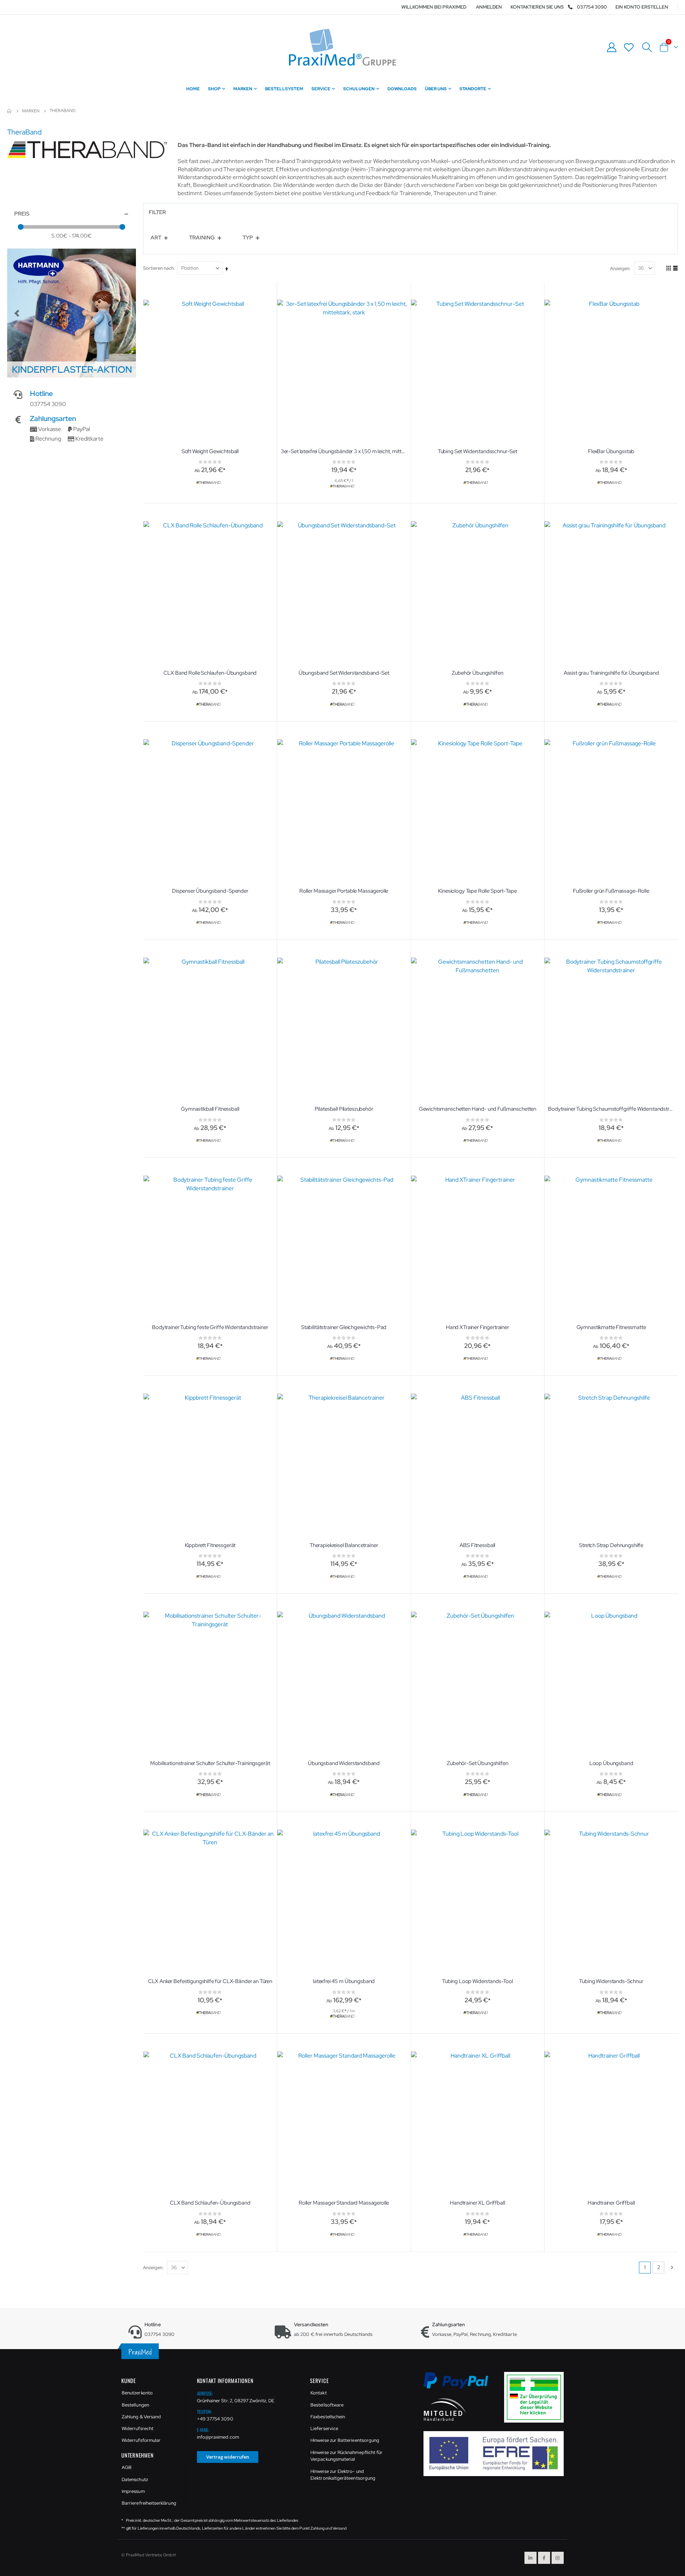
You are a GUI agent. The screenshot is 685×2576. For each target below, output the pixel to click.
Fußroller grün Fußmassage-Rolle (611, 891)
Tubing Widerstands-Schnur (611, 1981)
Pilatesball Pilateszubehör (344, 1109)
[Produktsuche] (647, 47)
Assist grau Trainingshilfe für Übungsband (611, 673)
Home (10, 111)
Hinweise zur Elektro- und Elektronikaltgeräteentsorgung (343, 2475)
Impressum (133, 2491)
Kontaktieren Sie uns (537, 7)
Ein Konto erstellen (642, 7)
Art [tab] (156, 238)
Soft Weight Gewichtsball (210, 451)
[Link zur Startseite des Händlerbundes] (445, 2409)
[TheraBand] (209, 483)
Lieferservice (324, 2428)
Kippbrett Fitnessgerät (210, 1545)
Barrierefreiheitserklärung (149, 2503)
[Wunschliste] (629, 47)
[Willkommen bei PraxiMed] (342, 47)
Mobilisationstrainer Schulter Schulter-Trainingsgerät (210, 1763)
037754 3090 (592, 7)
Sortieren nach (158, 268)
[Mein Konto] (612, 47)
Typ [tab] (248, 238)
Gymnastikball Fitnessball (210, 1109)
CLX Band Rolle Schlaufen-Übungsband (210, 673)
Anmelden (489, 7)
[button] (17, 313)
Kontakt (318, 2393)
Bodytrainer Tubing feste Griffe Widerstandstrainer (210, 1327)
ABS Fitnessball (477, 1545)
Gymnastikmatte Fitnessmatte (611, 1327)
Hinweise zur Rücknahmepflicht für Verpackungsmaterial (346, 2456)
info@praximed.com (218, 2437)
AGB (127, 2467)
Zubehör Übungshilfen (477, 673)
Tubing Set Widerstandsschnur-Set (478, 451)
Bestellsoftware (327, 2405)
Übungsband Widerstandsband (344, 1763)
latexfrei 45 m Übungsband (344, 1981)
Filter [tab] (157, 212)
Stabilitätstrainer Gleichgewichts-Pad (344, 1327)
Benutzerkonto (137, 2393)
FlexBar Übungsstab (611, 451)
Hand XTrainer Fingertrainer (478, 1327)
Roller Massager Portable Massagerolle (344, 891)
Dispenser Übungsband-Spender (210, 891)
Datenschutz (135, 2479)
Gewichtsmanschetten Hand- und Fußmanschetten (478, 1109)
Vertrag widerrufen (228, 2457)
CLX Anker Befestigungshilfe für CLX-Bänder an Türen (210, 1981)
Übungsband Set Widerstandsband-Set (344, 673)
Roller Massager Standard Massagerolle (344, 2203)
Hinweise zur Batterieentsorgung (345, 2440)
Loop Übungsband (611, 1763)
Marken (31, 111)
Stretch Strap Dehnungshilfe (611, 1545)
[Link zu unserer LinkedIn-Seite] (531, 2558)
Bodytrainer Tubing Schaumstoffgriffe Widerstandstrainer (611, 1109)
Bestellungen (135, 2405)
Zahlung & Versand (141, 2417)
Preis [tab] (22, 214)
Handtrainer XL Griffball (477, 2203)
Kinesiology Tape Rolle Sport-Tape (477, 891)
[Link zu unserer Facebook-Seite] (544, 2558)
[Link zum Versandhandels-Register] (537, 2397)
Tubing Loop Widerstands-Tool (478, 1981)
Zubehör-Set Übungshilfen (477, 1763)
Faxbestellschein (328, 2417)
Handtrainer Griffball (611, 2203)
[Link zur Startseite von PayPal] (460, 2384)
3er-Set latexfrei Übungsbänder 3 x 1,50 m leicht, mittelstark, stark (344, 451)
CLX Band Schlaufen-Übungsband (210, 2203)
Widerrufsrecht (138, 2428)
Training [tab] (202, 238)
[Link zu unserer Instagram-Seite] (558, 2558)
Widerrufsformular (141, 2440)
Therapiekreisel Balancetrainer (344, 1545)
